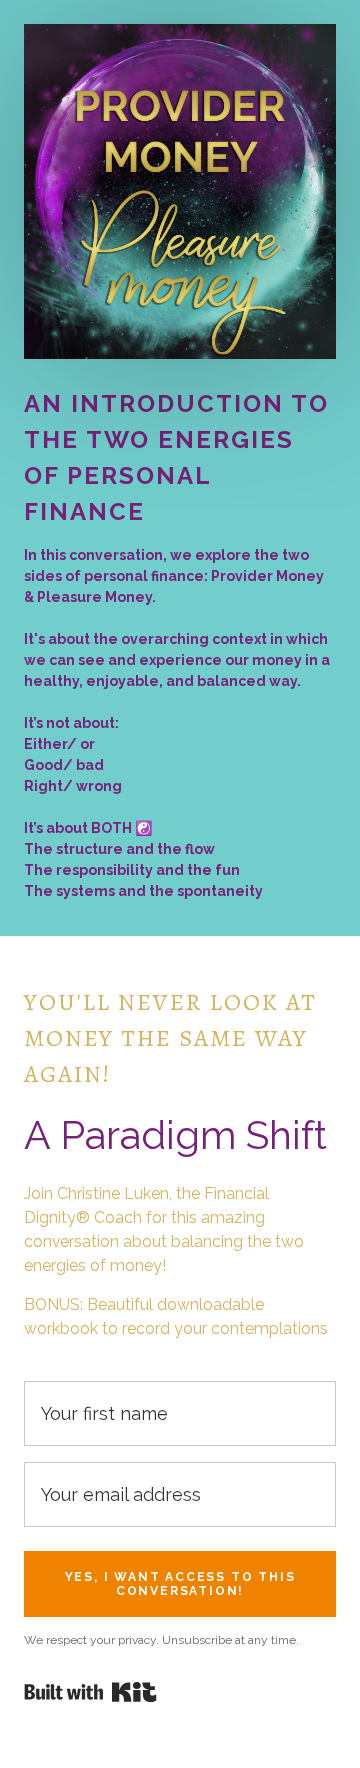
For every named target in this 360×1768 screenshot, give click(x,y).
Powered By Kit (90, 1692)
